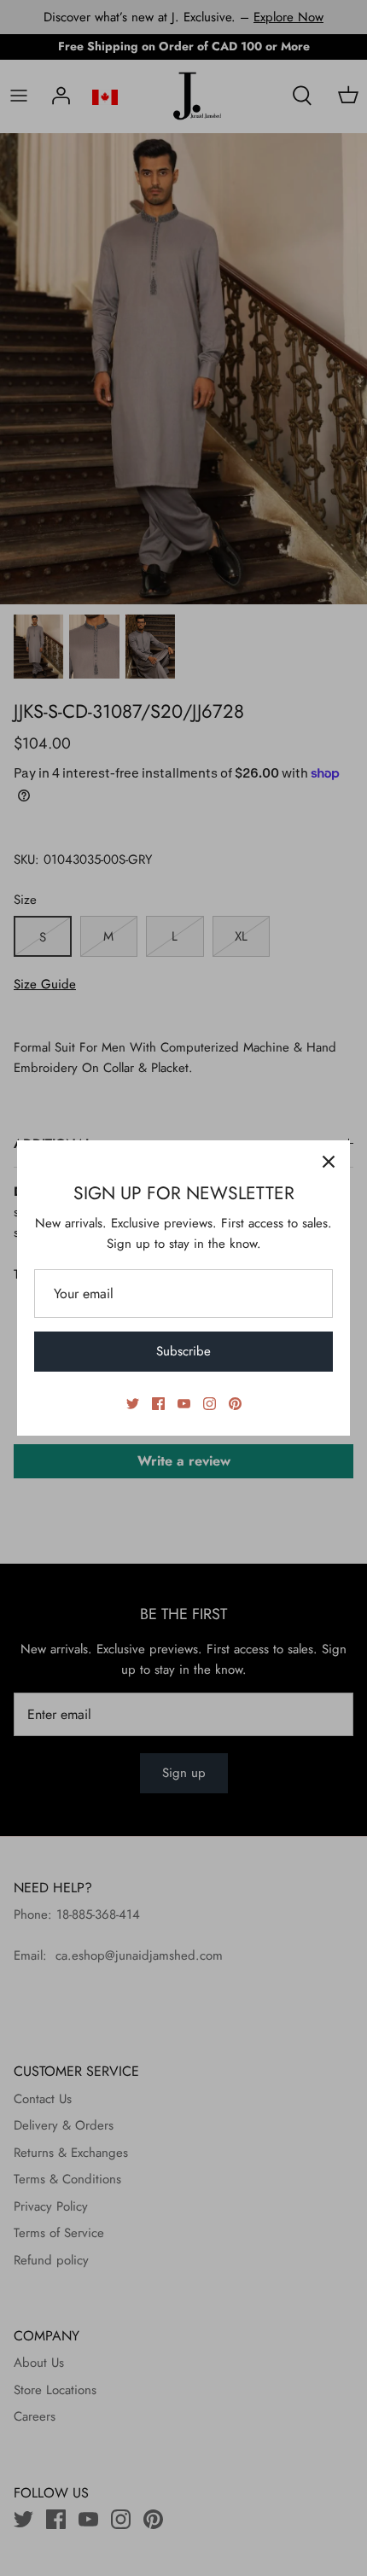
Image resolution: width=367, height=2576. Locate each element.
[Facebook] (158, 1404)
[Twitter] (133, 1404)
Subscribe (183, 1351)
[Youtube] (184, 1404)
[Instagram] (210, 1404)
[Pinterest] (235, 1404)
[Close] (329, 1162)
